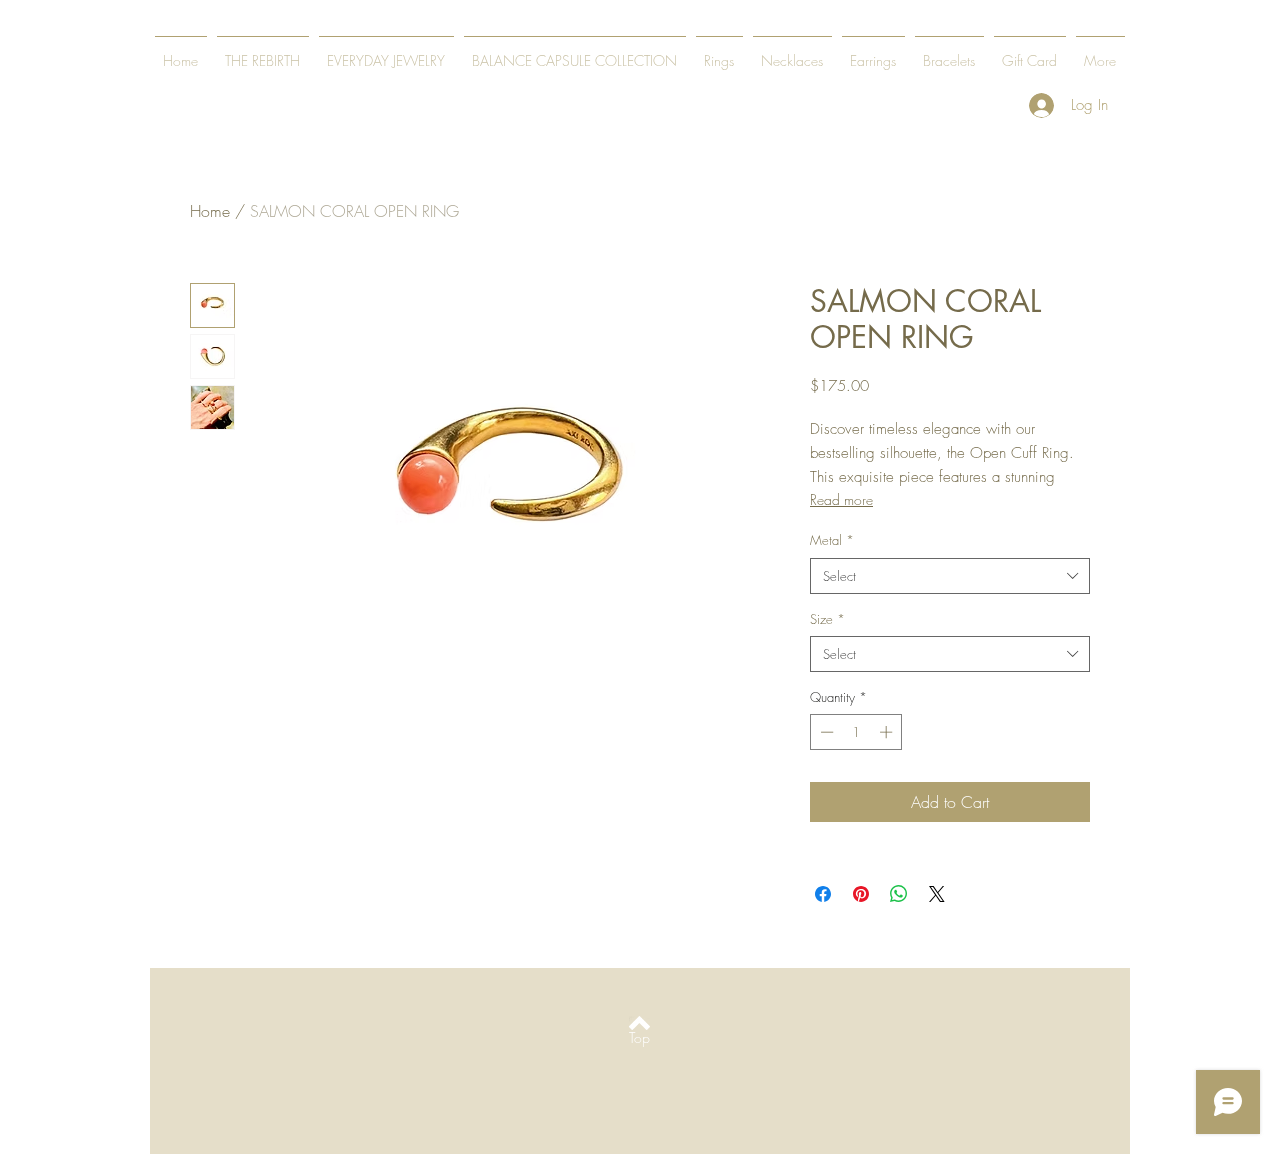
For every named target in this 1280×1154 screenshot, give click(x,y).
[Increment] (888, 732)
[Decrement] (825, 732)
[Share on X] (937, 894)
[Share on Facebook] (823, 894)
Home (210, 211)
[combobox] (950, 576)
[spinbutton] (856, 732)
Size (827, 619)
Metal (832, 540)
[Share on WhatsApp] (899, 894)
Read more (841, 499)
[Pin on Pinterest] (861, 894)
